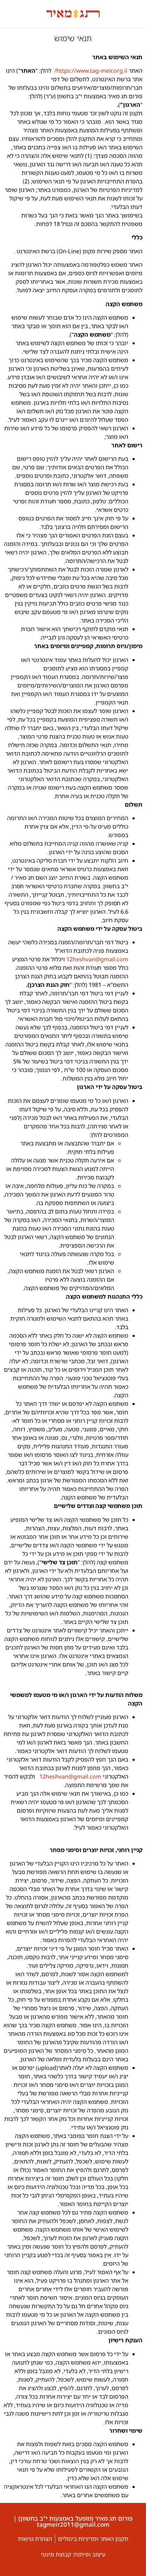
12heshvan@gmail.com (97, 959)
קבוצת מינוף (56, 2554)
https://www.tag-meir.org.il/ (91, 71)
